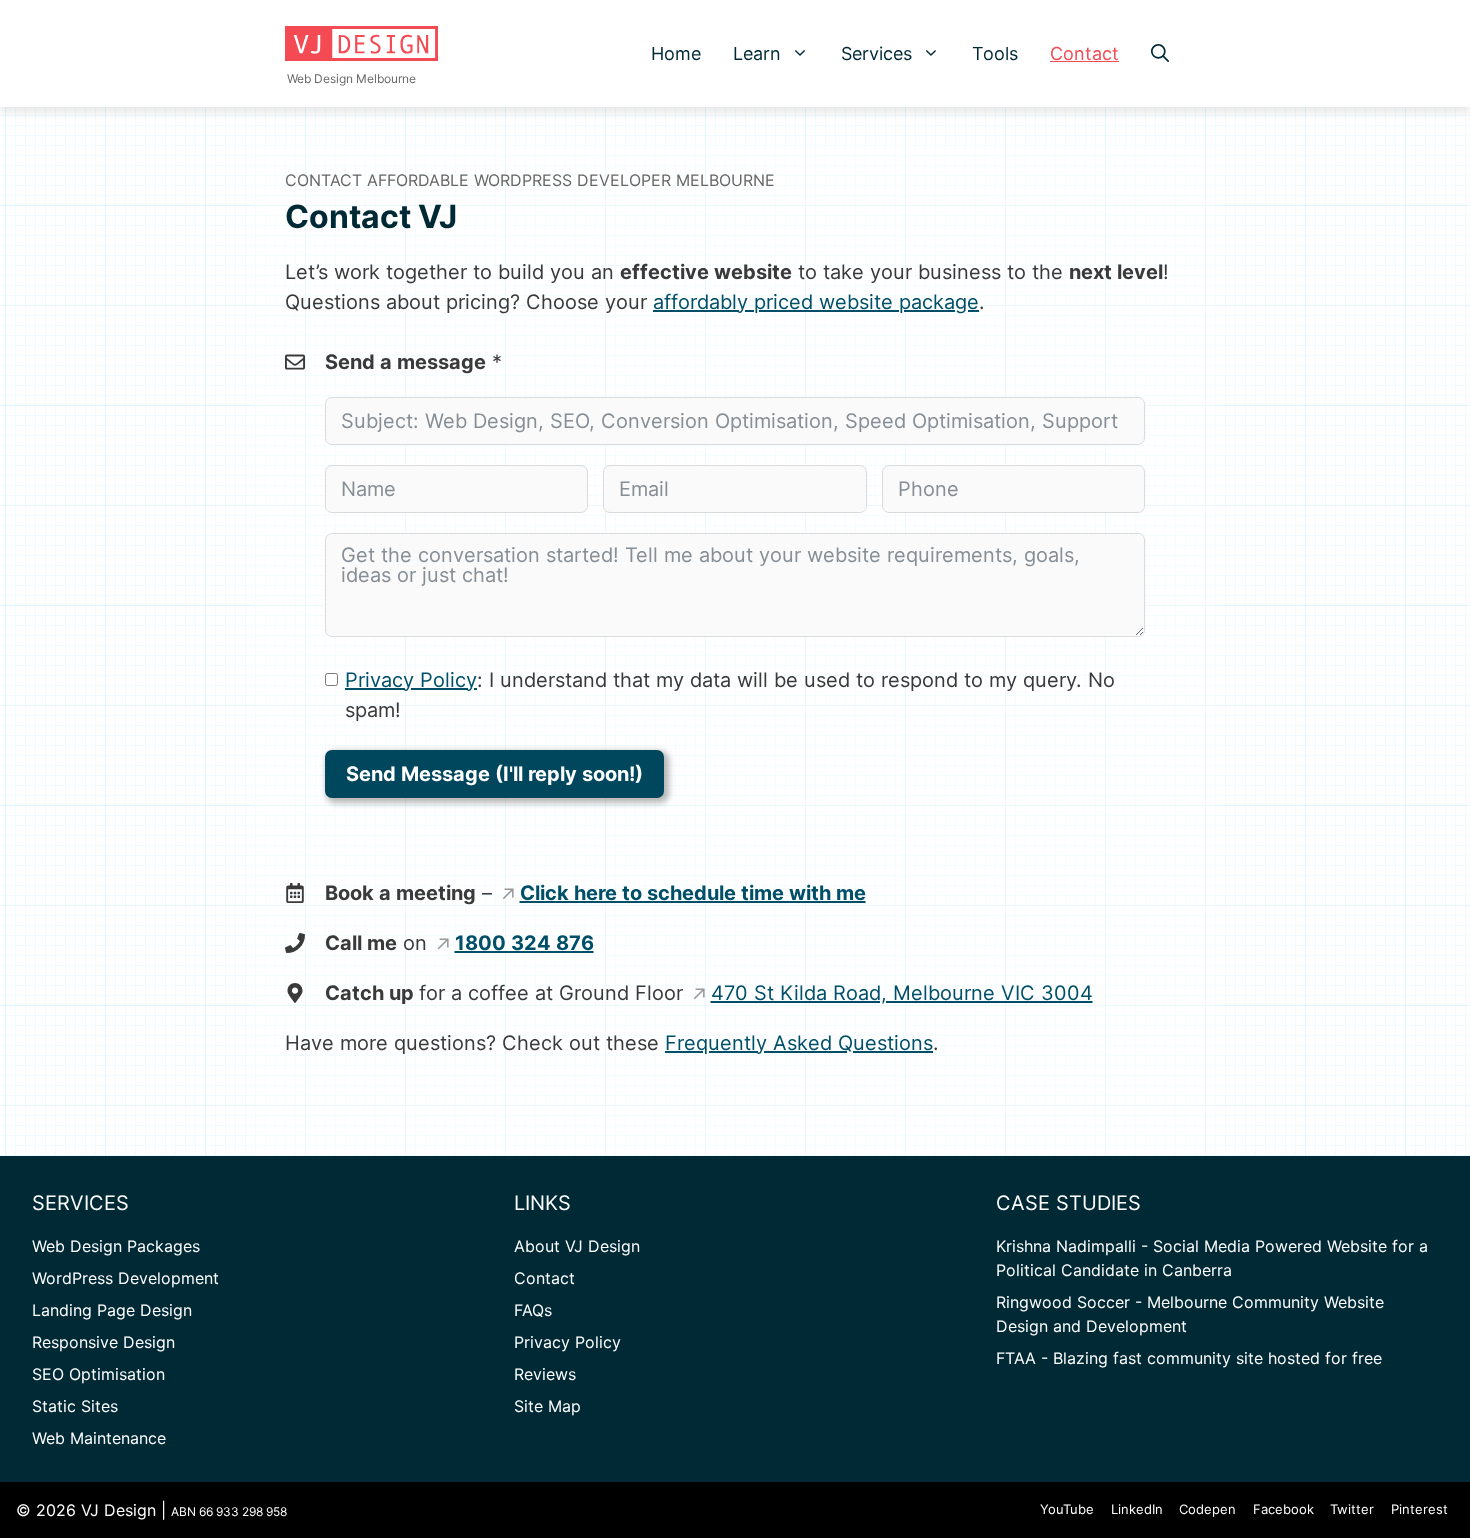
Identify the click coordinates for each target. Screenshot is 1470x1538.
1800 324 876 (524, 943)
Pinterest (1419, 1509)
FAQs (533, 1310)
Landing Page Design (112, 1310)
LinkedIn (1137, 1509)
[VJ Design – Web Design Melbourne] (361, 43)
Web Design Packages (116, 1246)
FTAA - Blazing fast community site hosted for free (1189, 1358)
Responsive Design (103, 1342)
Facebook (1283, 1509)
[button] (803, 53)
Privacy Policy (411, 680)
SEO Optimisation (98, 1374)
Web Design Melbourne (351, 78)
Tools (995, 53)
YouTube (1067, 1509)
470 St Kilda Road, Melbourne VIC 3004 (902, 993)
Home (676, 53)
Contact (1084, 53)
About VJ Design (577, 1246)
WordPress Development (125, 1278)
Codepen (1207, 1509)
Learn (757, 53)
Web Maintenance (99, 1438)
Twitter (1352, 1509)
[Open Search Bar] (1160, 53)
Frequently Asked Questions (799, 1043)
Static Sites (75, 1406)
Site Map (547, 1406)
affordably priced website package (816, 302)
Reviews (545, 1374)
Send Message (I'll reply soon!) (494, 774)
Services (876, 53)
